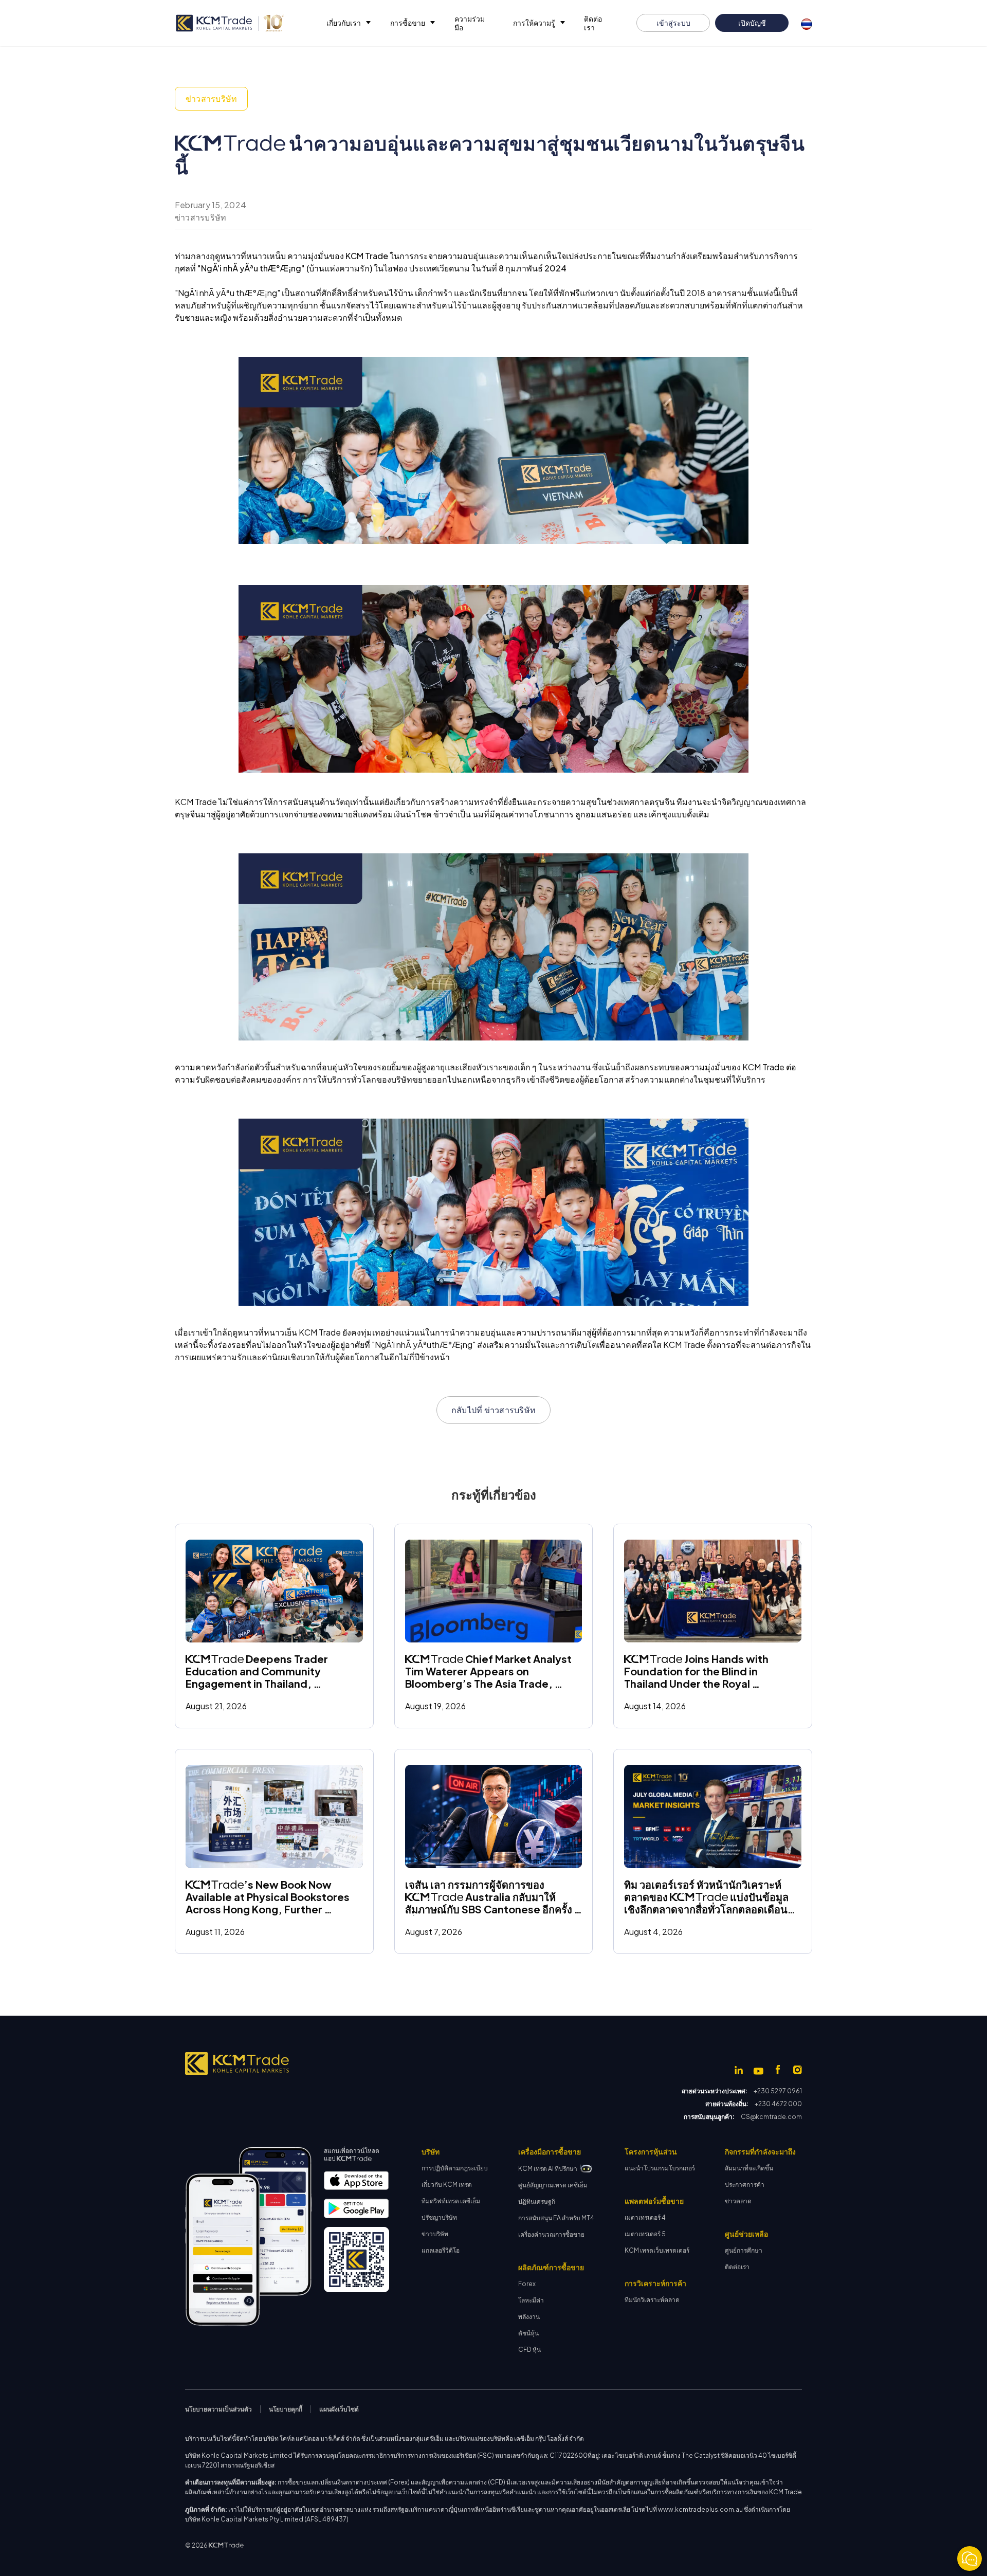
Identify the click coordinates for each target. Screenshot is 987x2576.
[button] (348, 23)
